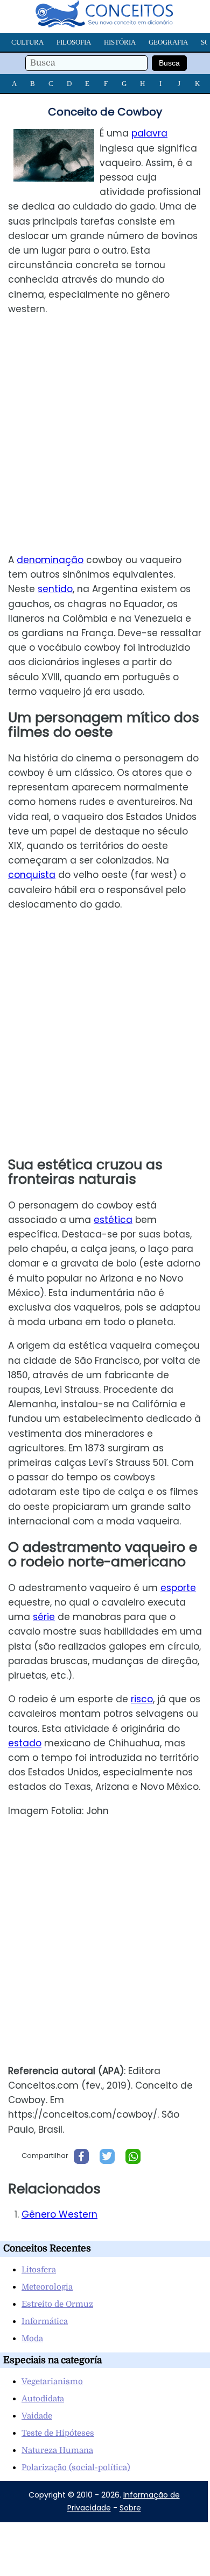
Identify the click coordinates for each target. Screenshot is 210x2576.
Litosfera (39, 2270)
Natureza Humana (57, 2450)
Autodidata (43, 2399)
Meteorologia (47, 2287)
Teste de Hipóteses (58, 2433)
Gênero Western (59, 2214)
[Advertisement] (105, 435)
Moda (32, 2338)
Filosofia (74, 42)
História (120, 42)
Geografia (168, 42)
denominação (50, 560)
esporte (178, 1588)
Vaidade (37, 2416)
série (44, 1617)
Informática (45, 2321)
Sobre (130, 2508)
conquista (32, 875)
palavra (149, 133)
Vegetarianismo (52, 2381)
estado (25, 1743)
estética (113, 1220)
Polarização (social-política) (76, 2467)
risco (142, 1699)
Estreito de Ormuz (57, 2304)
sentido (55, 589)
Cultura (27, 42)
